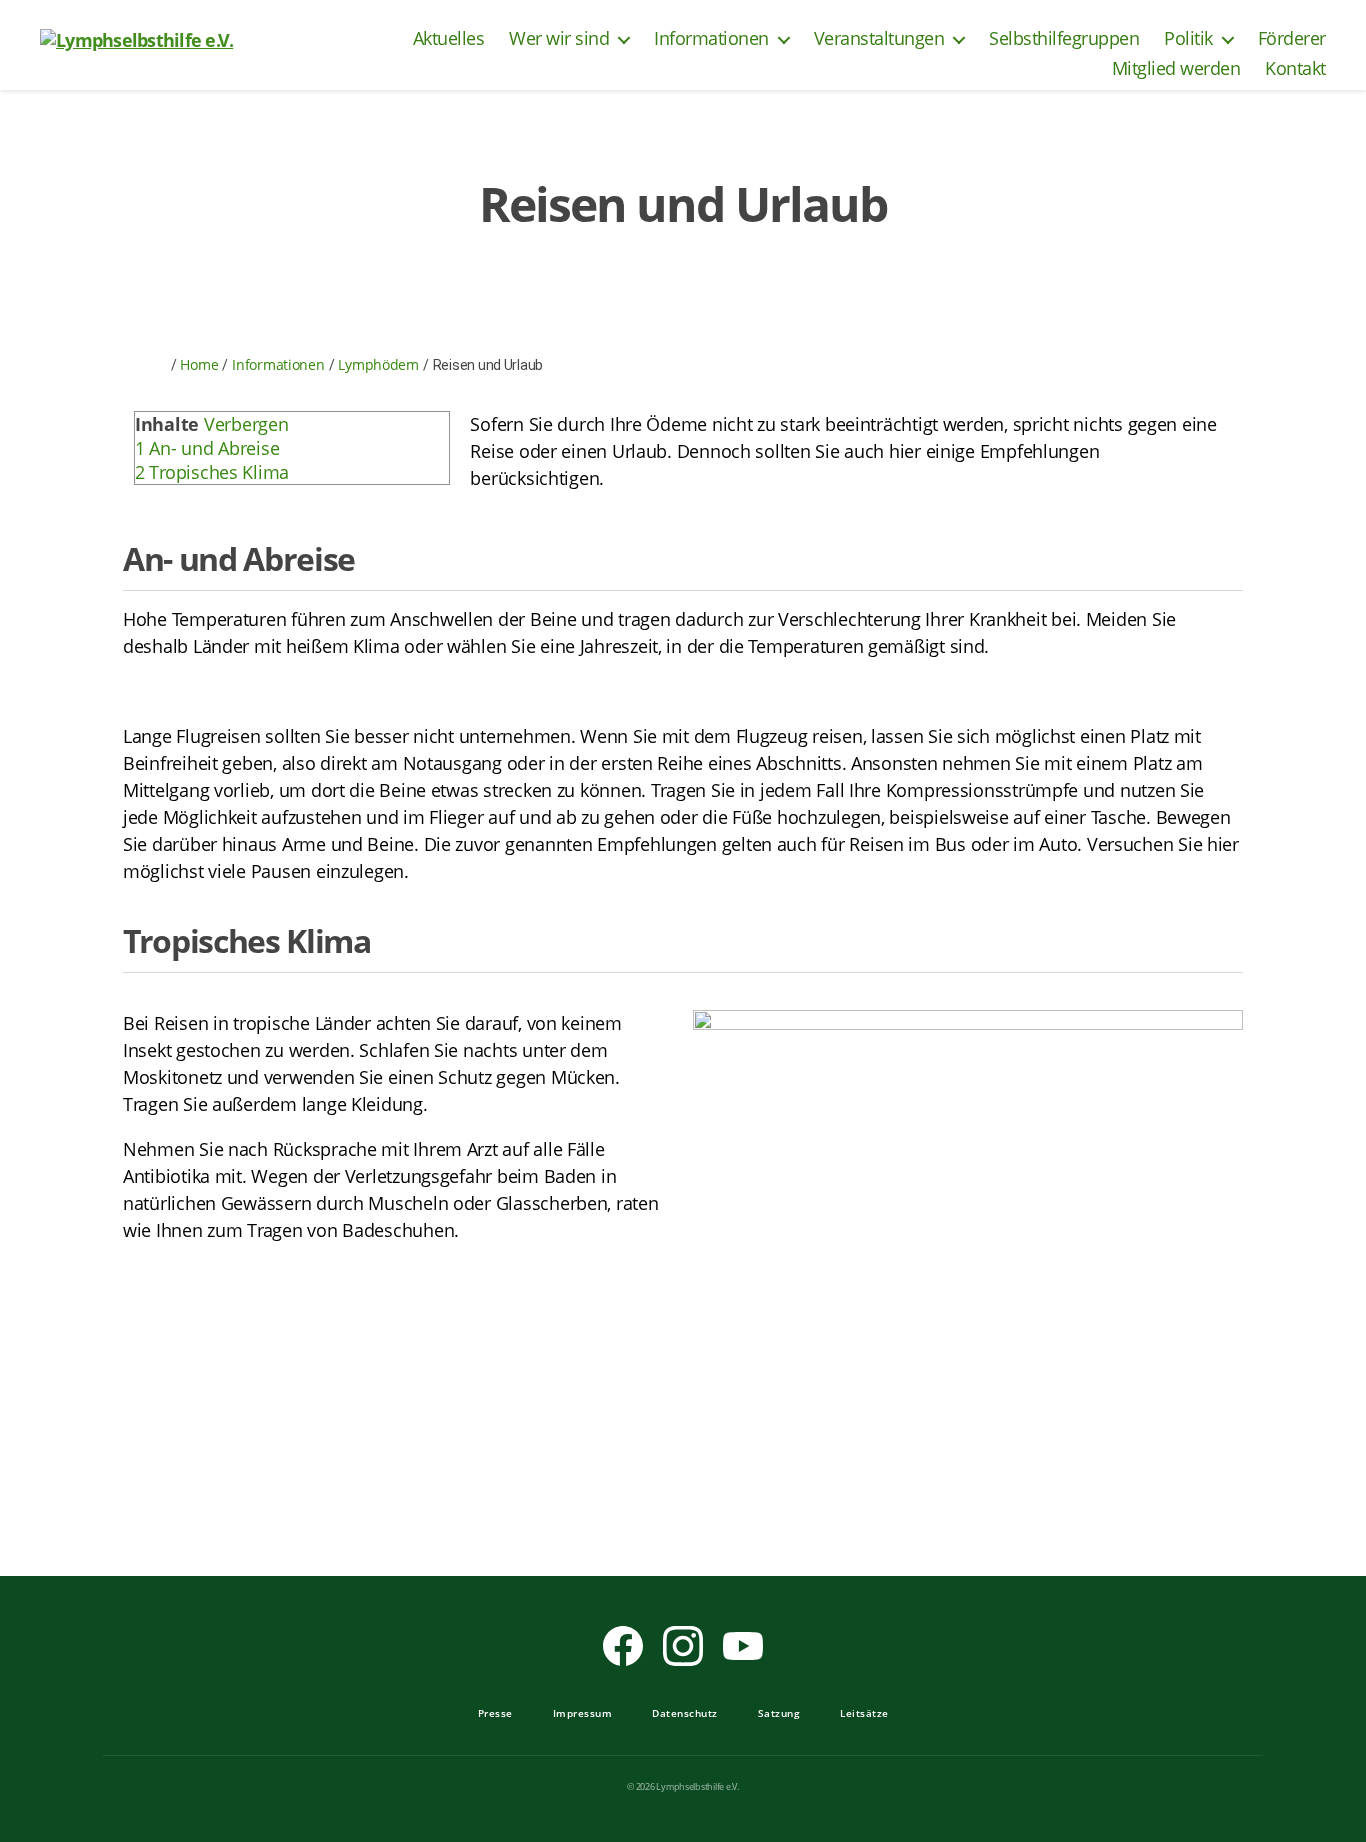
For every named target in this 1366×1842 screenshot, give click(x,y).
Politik (1188, 39)
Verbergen (246, 424)
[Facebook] (623, 1646)
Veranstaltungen (879, 39)
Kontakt (1295, 69)
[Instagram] (683, 1646)
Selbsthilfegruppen (1064, 39)
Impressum (583, 1713)
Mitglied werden (1176, 69)
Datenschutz (685, 1713)
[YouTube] (743, 1646)
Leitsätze (864, 1713)
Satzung (779, 1713)
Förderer (1292, 39)
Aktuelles (449, 39)
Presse (495, 1713)
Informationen (711, 39)
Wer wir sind (559, 39)
